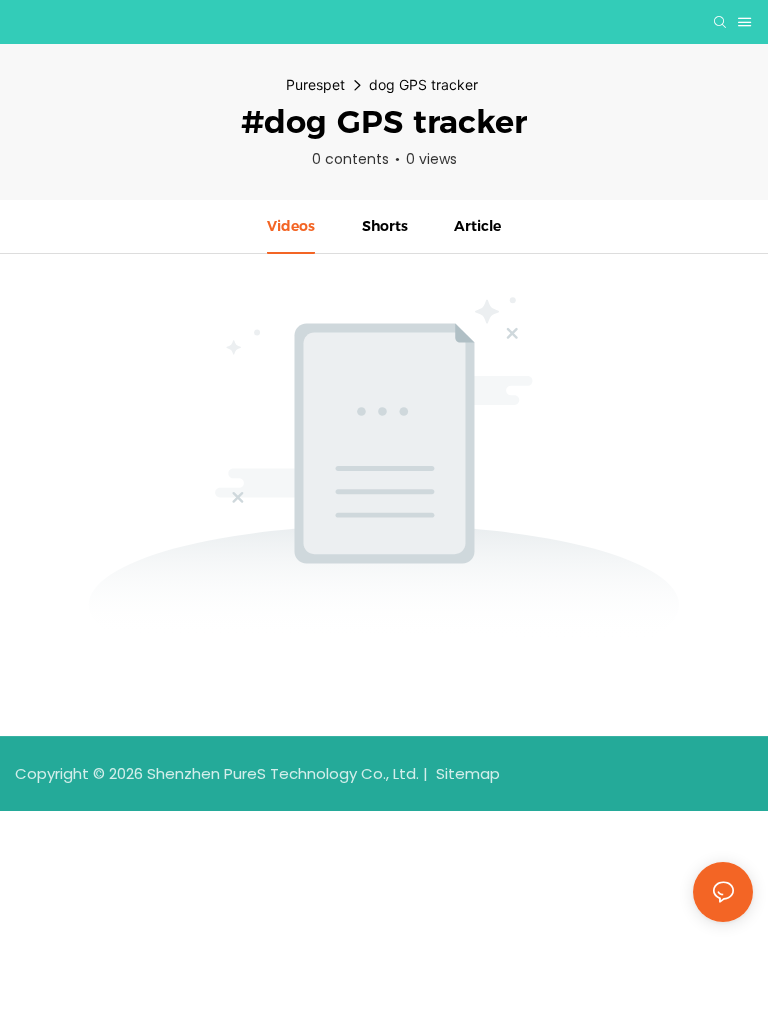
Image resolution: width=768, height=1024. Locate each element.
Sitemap (466, 773)
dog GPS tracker (423, 84)
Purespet (315, 84)
